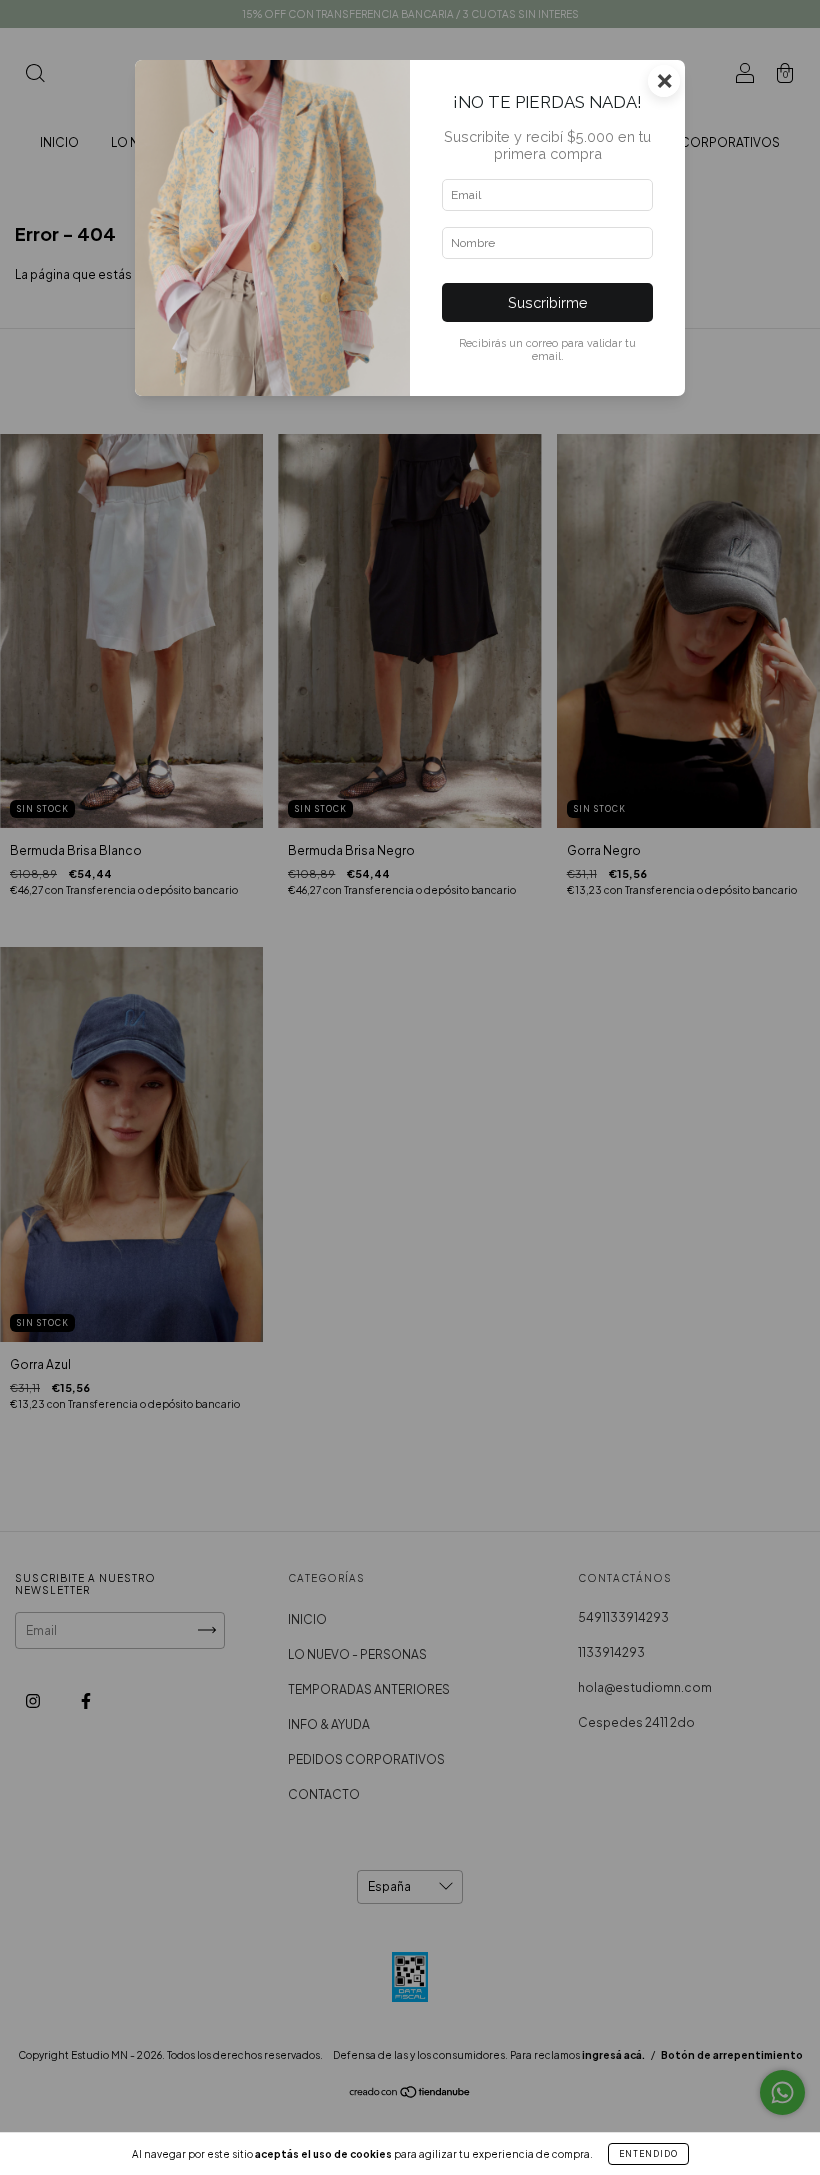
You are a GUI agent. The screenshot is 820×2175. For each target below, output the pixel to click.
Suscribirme (548, 302)
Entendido (648, 2154)
